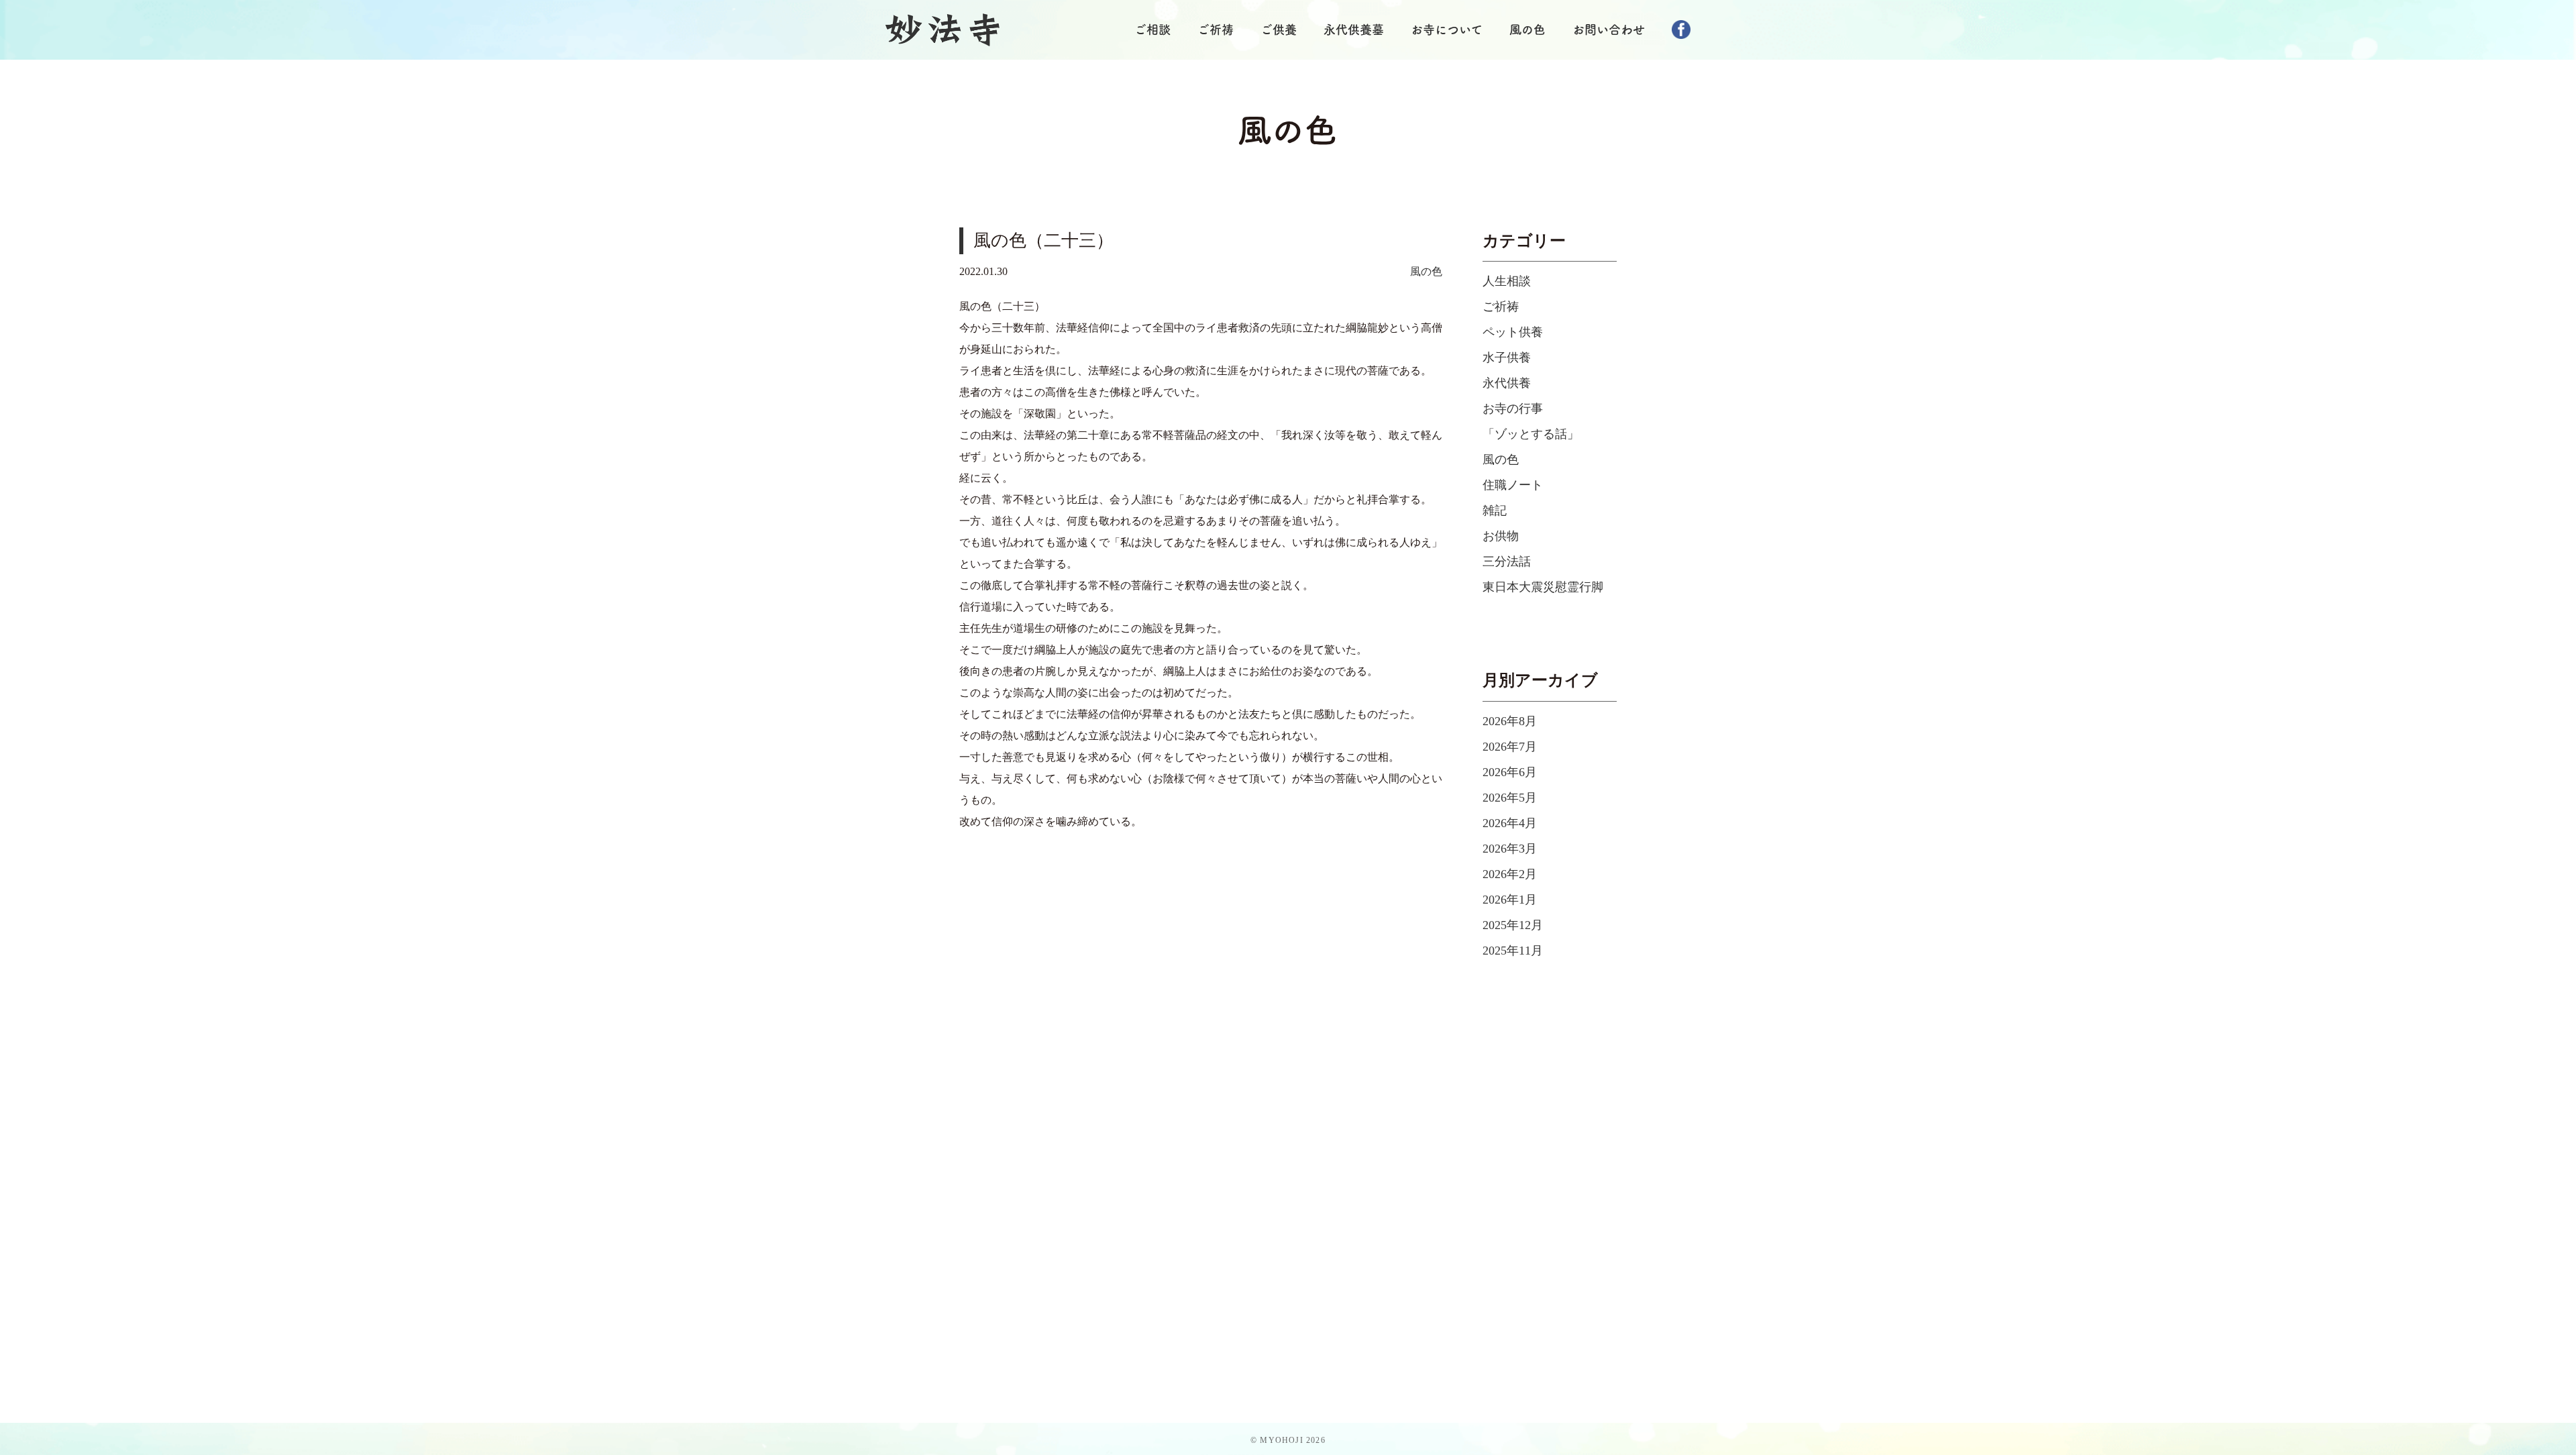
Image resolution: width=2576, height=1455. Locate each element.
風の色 (1527, 30)
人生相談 (1507, 281)
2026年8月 (1510, 721)
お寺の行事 (1513, 409)
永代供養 (1507, 383)
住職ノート (1513, 485)
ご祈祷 (1216, 30)
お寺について (1447, 30)
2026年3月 (1510, 849)
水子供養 (1507, 358)
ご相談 (1152, 30)
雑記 (1495, 510)
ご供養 (1279, 30)
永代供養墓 (1354, 30)
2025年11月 (1513, 951)
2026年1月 (1510, 900)
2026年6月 (1510, 772)
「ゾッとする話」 (1531, 434)
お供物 (1501, 536)
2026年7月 (1510, 747)
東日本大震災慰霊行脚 (1543, 587)
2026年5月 (1510, 798)
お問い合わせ (1609, 30)
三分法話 (1507, 561)
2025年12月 (1513, 925)
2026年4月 (1510, 823)
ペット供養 (1513, 332)
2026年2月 (1510, 874)
